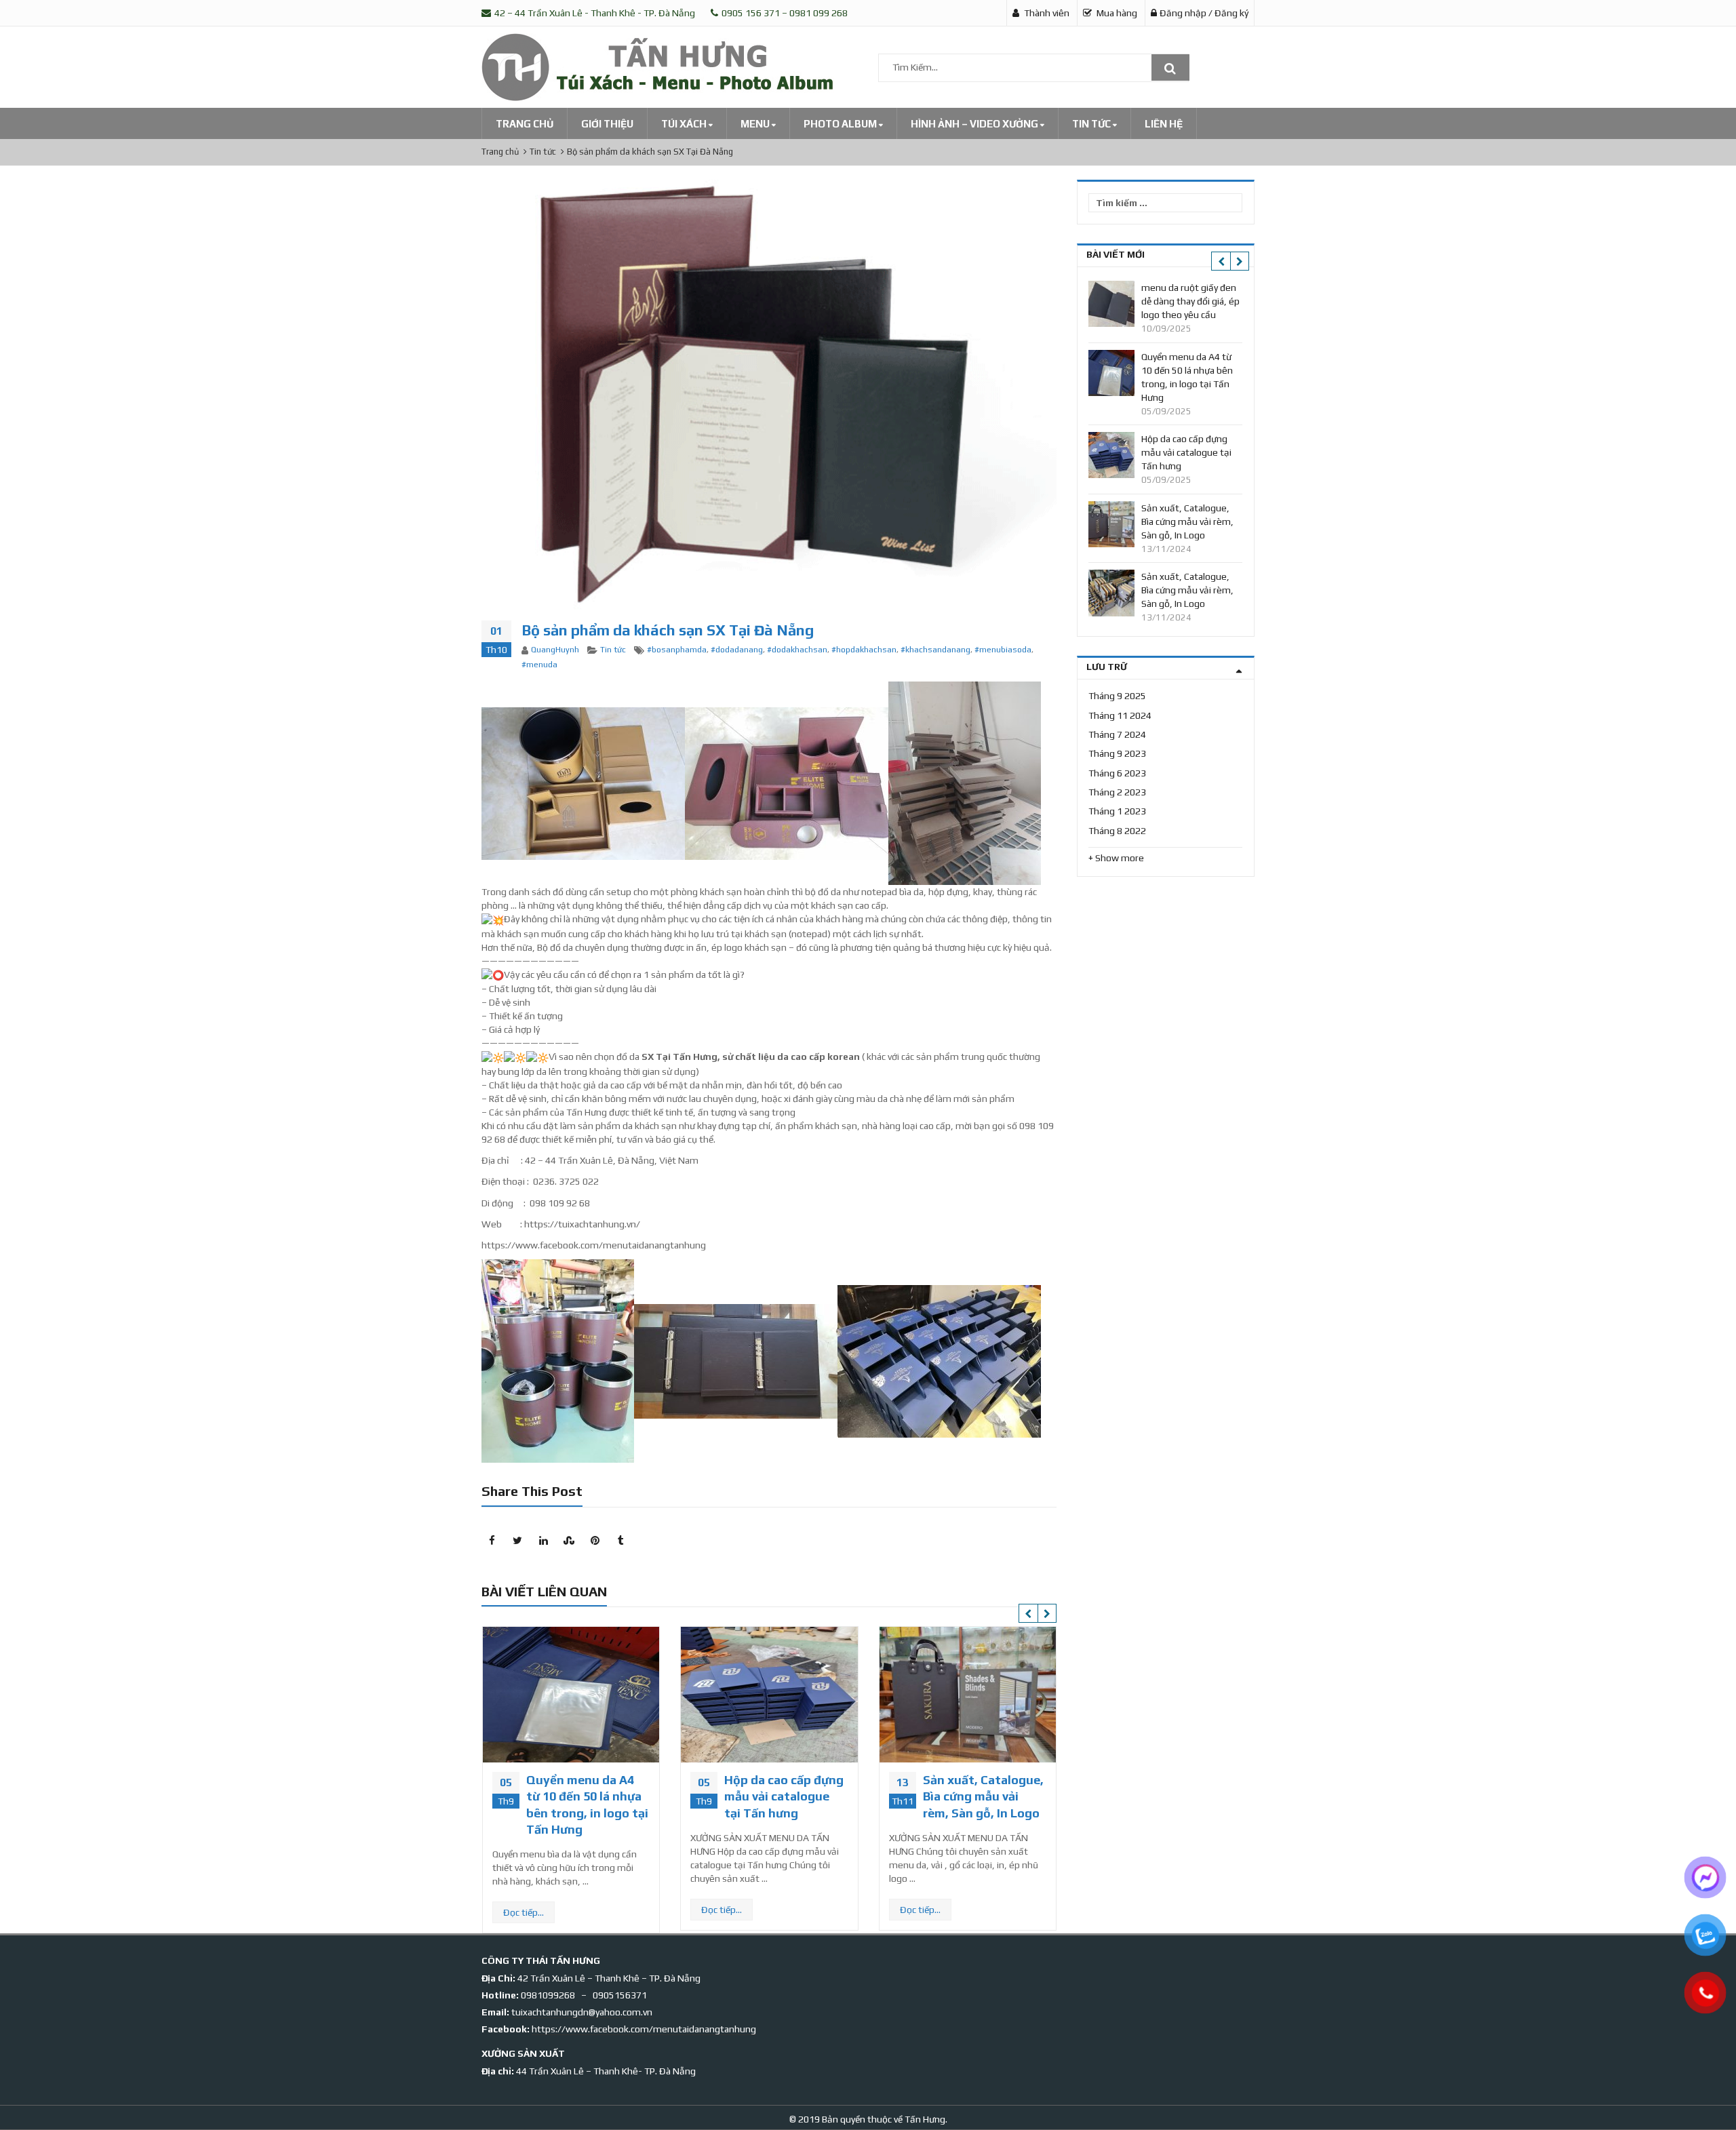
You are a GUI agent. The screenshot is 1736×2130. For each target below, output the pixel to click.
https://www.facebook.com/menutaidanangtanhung (644, 2029)
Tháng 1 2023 (1117, 811)
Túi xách (685, 124)
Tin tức (1092, 124)
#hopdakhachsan (864, 650)
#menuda (539, 665)
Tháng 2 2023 (1117, 792)
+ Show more (1116, 858)
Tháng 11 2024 (1120, 715)
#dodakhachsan (797, 650)
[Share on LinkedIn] (543, 1541)
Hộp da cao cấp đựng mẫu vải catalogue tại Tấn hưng (598, 1796)
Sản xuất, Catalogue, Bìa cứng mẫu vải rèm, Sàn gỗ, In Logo (797, 1796)
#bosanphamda (677, 650)
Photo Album (841, 124)
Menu (756, 124)
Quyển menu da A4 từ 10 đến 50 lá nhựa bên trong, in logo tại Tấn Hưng (1187, 377)
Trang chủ (525, 124)
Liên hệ (1164, 124)
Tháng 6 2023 (1117, 773)
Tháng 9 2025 (1117, 696)
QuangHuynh (555, 650)
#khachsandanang (935, 650)
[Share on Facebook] (492, 1541)
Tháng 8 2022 (1117, 831)
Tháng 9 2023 (1117, 753)
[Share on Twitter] (517, 1541)
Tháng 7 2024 (1117, 734)
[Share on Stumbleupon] (569, 1541)
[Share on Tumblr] (620, 1541)
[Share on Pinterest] (595, 1541)
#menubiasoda (1003, 650)
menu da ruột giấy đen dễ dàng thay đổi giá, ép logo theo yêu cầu (1190, 301)
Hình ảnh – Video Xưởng (975, 124)
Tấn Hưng (924, 2119)
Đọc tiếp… (536, 1910)
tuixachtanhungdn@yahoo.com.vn (582, 2012)
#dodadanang (737, 650)
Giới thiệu (607, 124)
